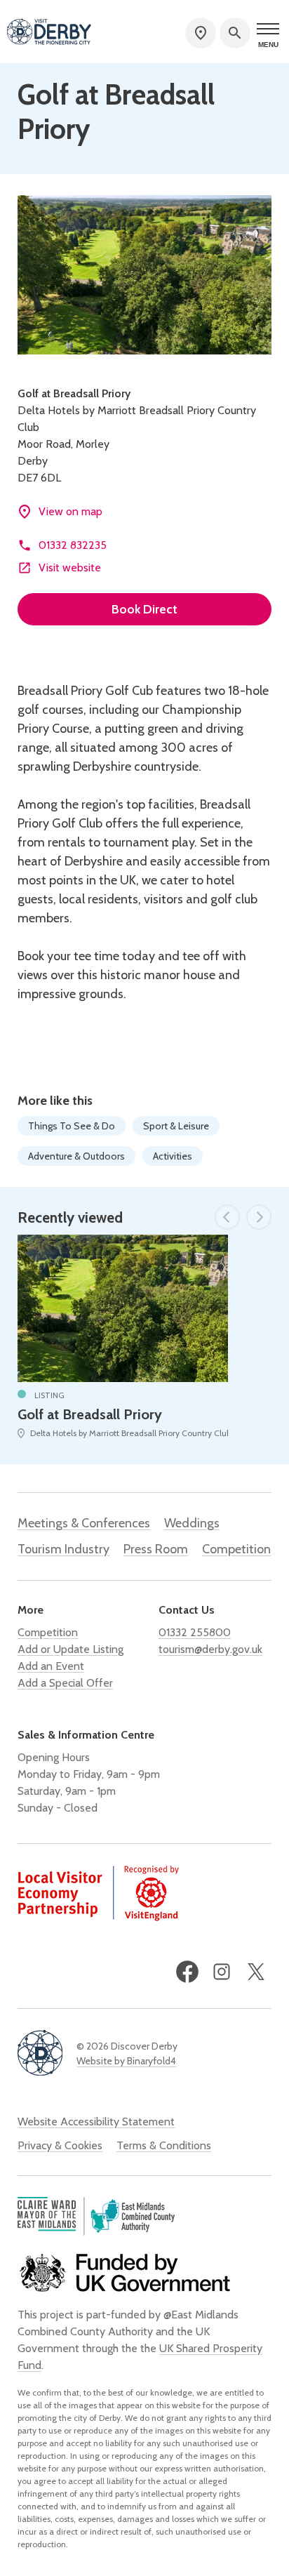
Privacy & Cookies (60, 2145)
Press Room (156, 1549)
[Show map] (201, 33)
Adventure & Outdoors (76, 1156)
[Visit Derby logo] (49, 33)
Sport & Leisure (176, 1126)
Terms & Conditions (164, 2145)
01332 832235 (73, 545)
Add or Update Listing (70, 1649)
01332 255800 (195, 1632)
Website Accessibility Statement (96, 2122)
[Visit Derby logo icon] (40, 2054)
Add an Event (51, 1666)
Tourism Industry (63, 1549)
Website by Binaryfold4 (126, 2061)
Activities (173, 1156)
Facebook (187, 1972)
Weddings (192, 1523)
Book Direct (144, 609)
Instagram (222, 1972)
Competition (236, 1549)
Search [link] (235, 33)
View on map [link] (70, 511)
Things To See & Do (72, 1126)
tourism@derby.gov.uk (210, 1649)
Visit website (70, 567)
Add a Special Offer (65, 1683)
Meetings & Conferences (84, 1523)
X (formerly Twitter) (256, 1972)
